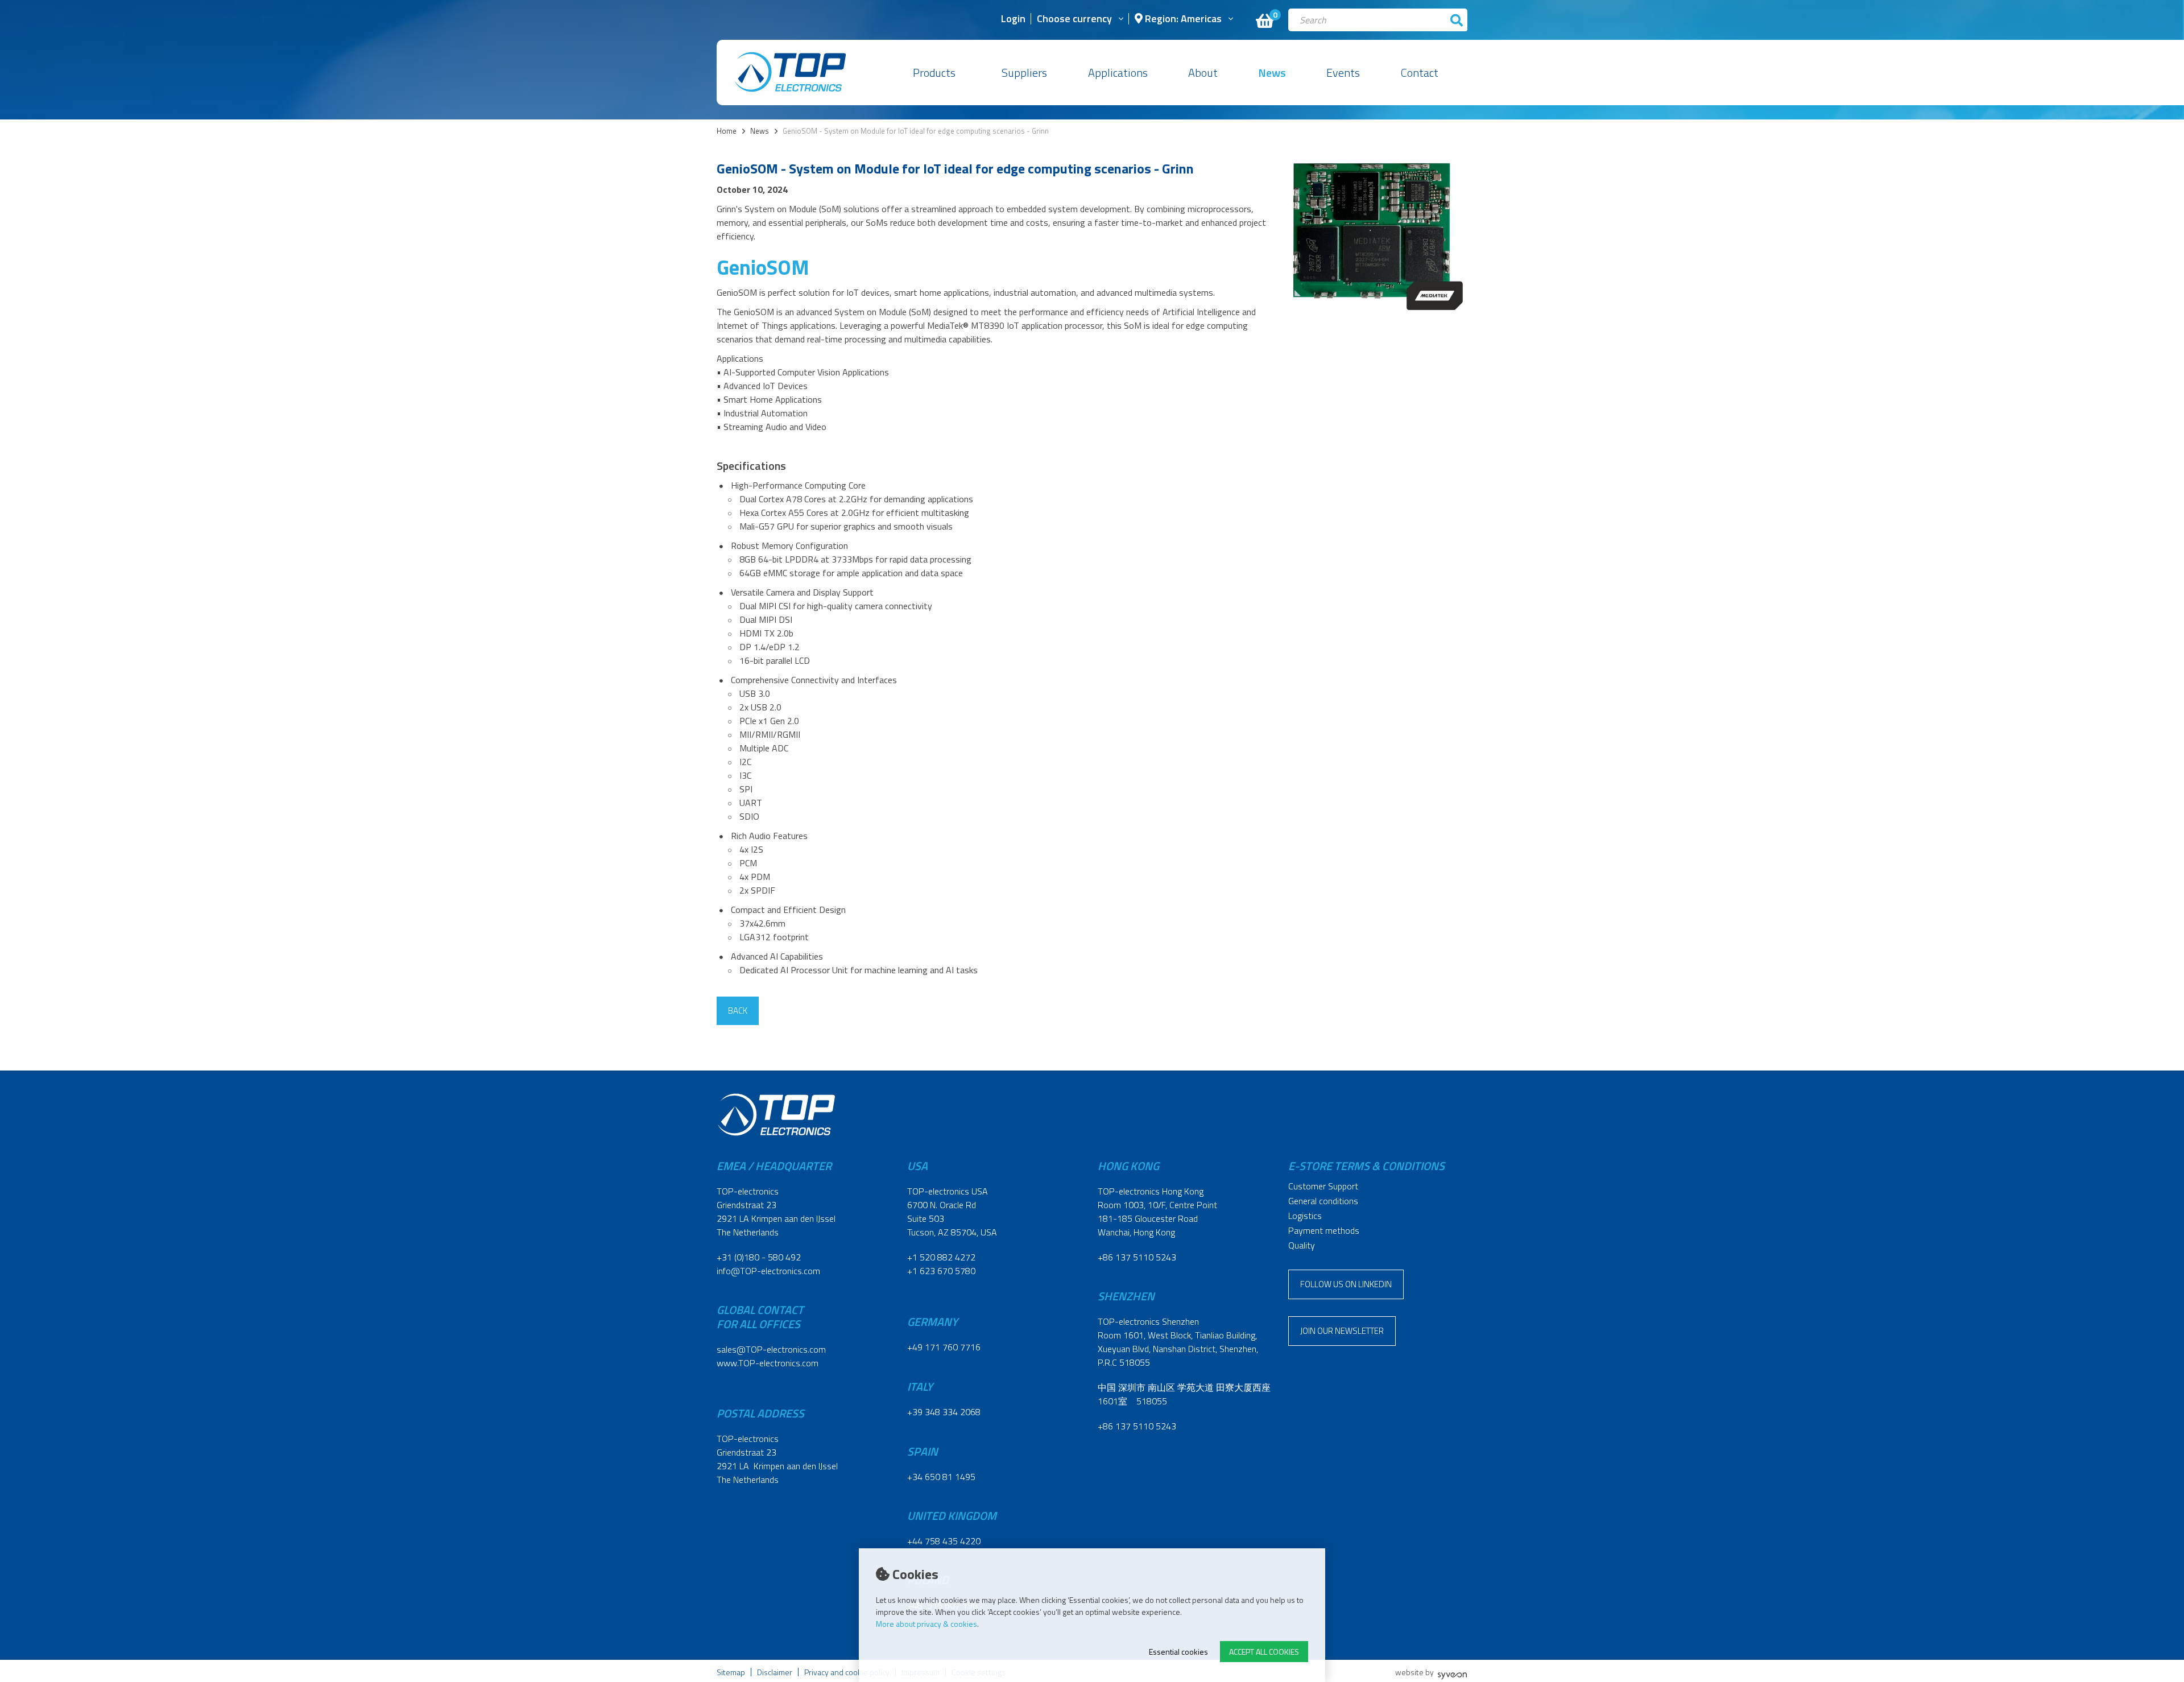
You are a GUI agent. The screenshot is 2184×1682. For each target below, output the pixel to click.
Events (1343, 73)
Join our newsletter (1342, 1331)
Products (934, 73)
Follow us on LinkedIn (1346, 1284)
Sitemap (731, 1672)
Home (727, 131)
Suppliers (1024, 73)
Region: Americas (1182, 20)
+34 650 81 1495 (941, 1477)
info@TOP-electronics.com (768, 1271)
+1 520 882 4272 (941, 1257)
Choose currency (1074, 20)
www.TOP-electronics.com (768, 1363)
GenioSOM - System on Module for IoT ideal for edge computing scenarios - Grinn (916, 131)
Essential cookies (1178, 1652)
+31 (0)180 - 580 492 (759, 1257)
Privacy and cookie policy (847, 1672)
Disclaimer (775, 1672)
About (1203, 73)
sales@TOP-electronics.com (771, 1349)
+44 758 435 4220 (944, 1541)
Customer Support (1323, 1186)
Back (738, 1011)
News (1272, 73)
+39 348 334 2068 (944, 1412)
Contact (1420, 73)
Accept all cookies (1264, 1652)
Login (1013, 20)
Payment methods (1324, 1230)
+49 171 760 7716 (944, 1347)
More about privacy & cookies (926, 1624)
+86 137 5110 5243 (1137, 1257)
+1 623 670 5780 (941, 1271)
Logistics (1305, 1216)
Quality (1302, 1245)
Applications (1118, 73)
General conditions (1323, 1201)
